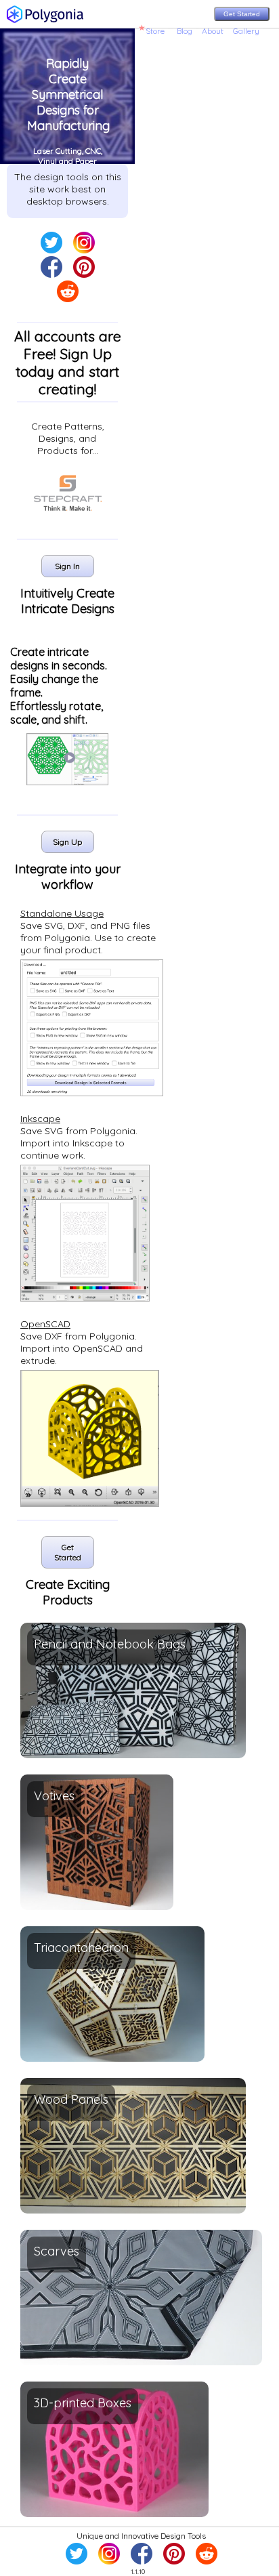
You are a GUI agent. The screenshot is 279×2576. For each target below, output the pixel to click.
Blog (185, 31)
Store (155, 31)
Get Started (242, 14)
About (213, 31)
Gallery (246, 31)
